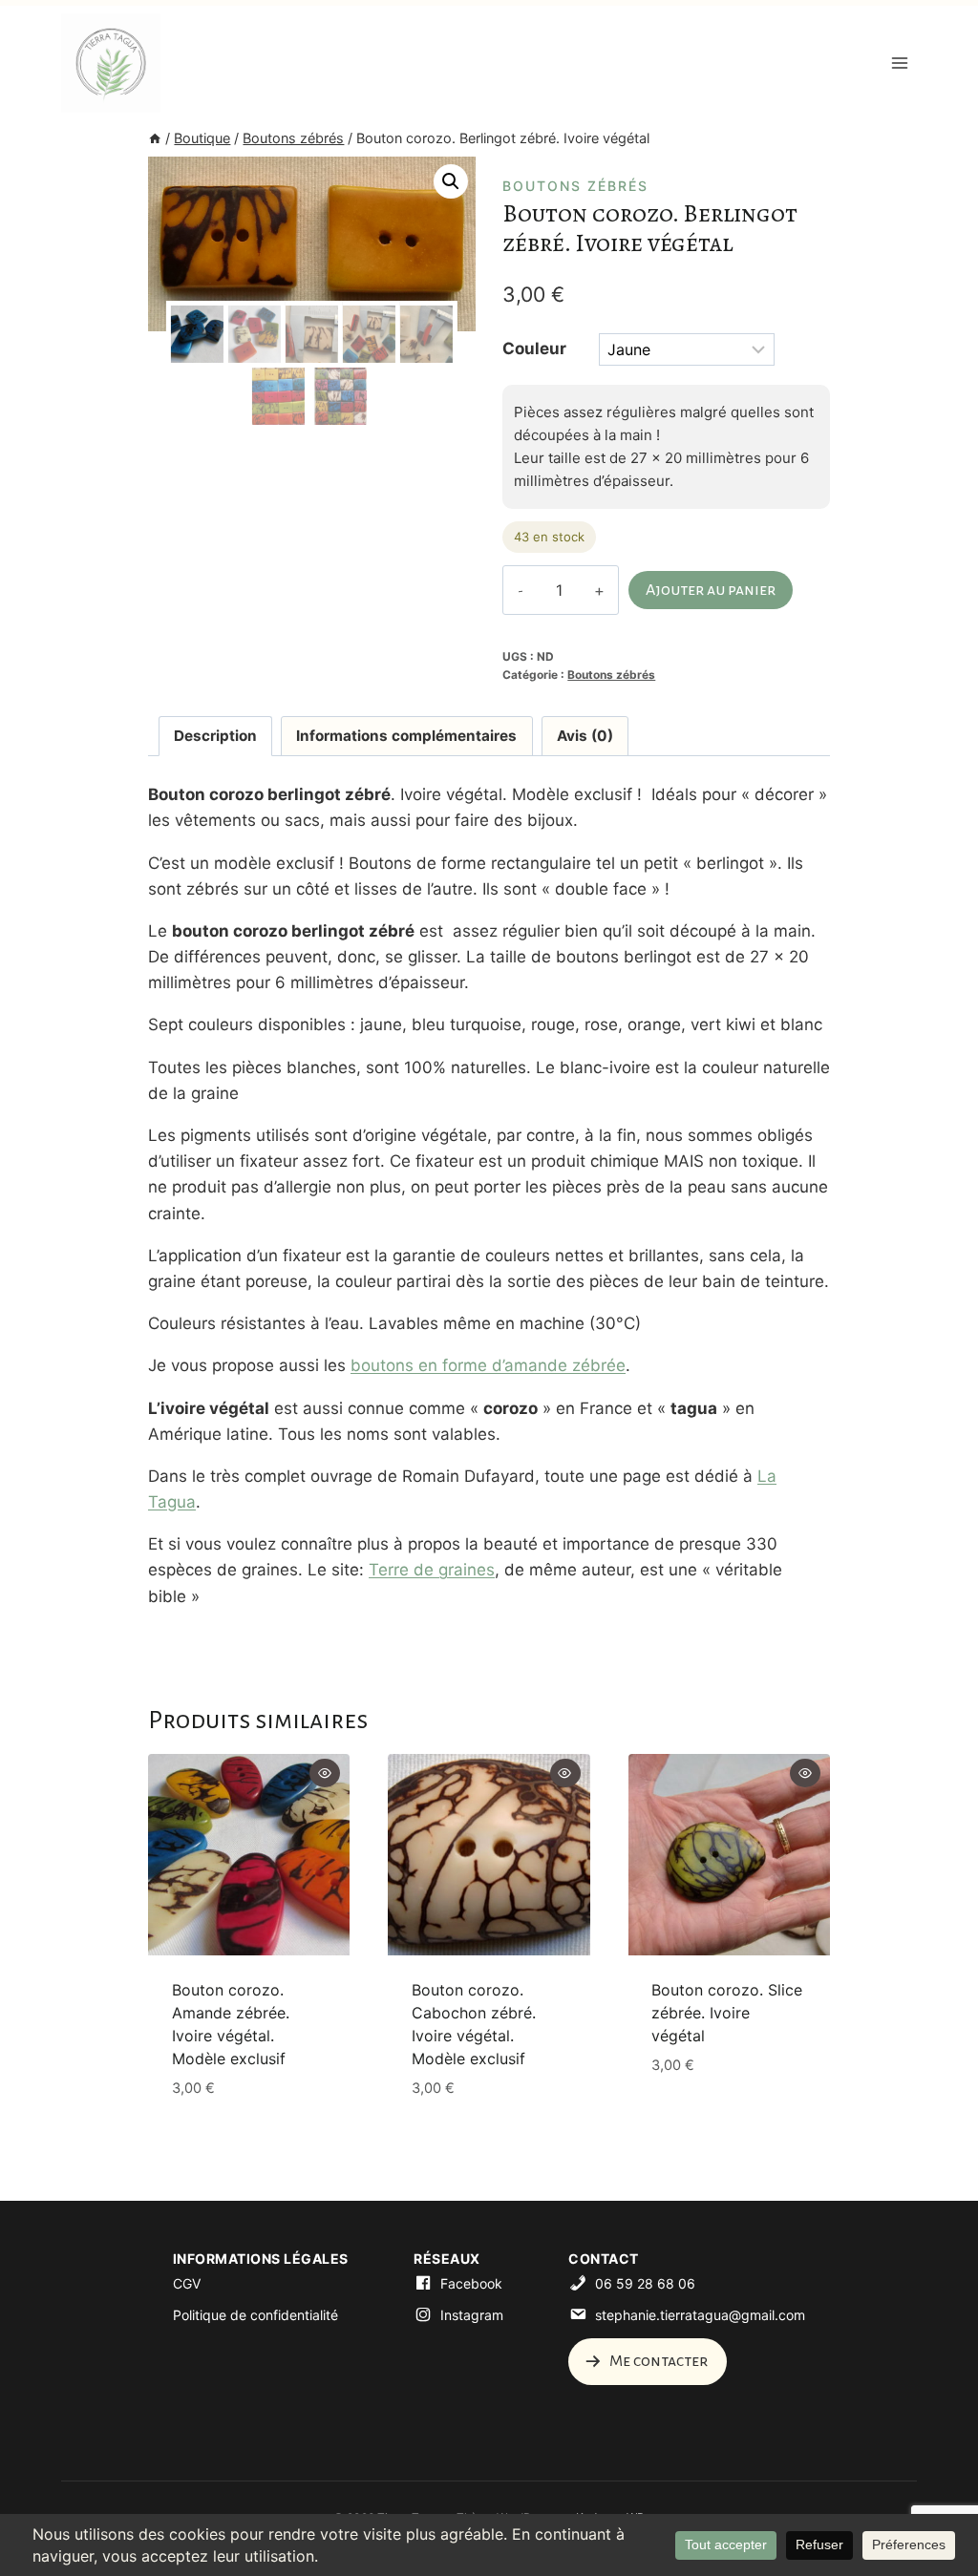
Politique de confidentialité (255, 2315)
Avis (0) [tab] (585, 736)
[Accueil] (155, 138)
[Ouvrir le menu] (899, 63)
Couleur (534, 348)
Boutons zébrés (575, 186)
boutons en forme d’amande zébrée (488, 1365)
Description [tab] (215, 736)
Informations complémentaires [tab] (406, 736)
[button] (451, 181)
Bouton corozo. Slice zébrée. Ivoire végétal (727, 2013)
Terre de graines (432, 1570)
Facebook (471, 2283)
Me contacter (657, 2361)
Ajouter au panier (711, 590)
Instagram (472, 2315)
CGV (187, 2283)
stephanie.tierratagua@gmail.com (700, 2315)
